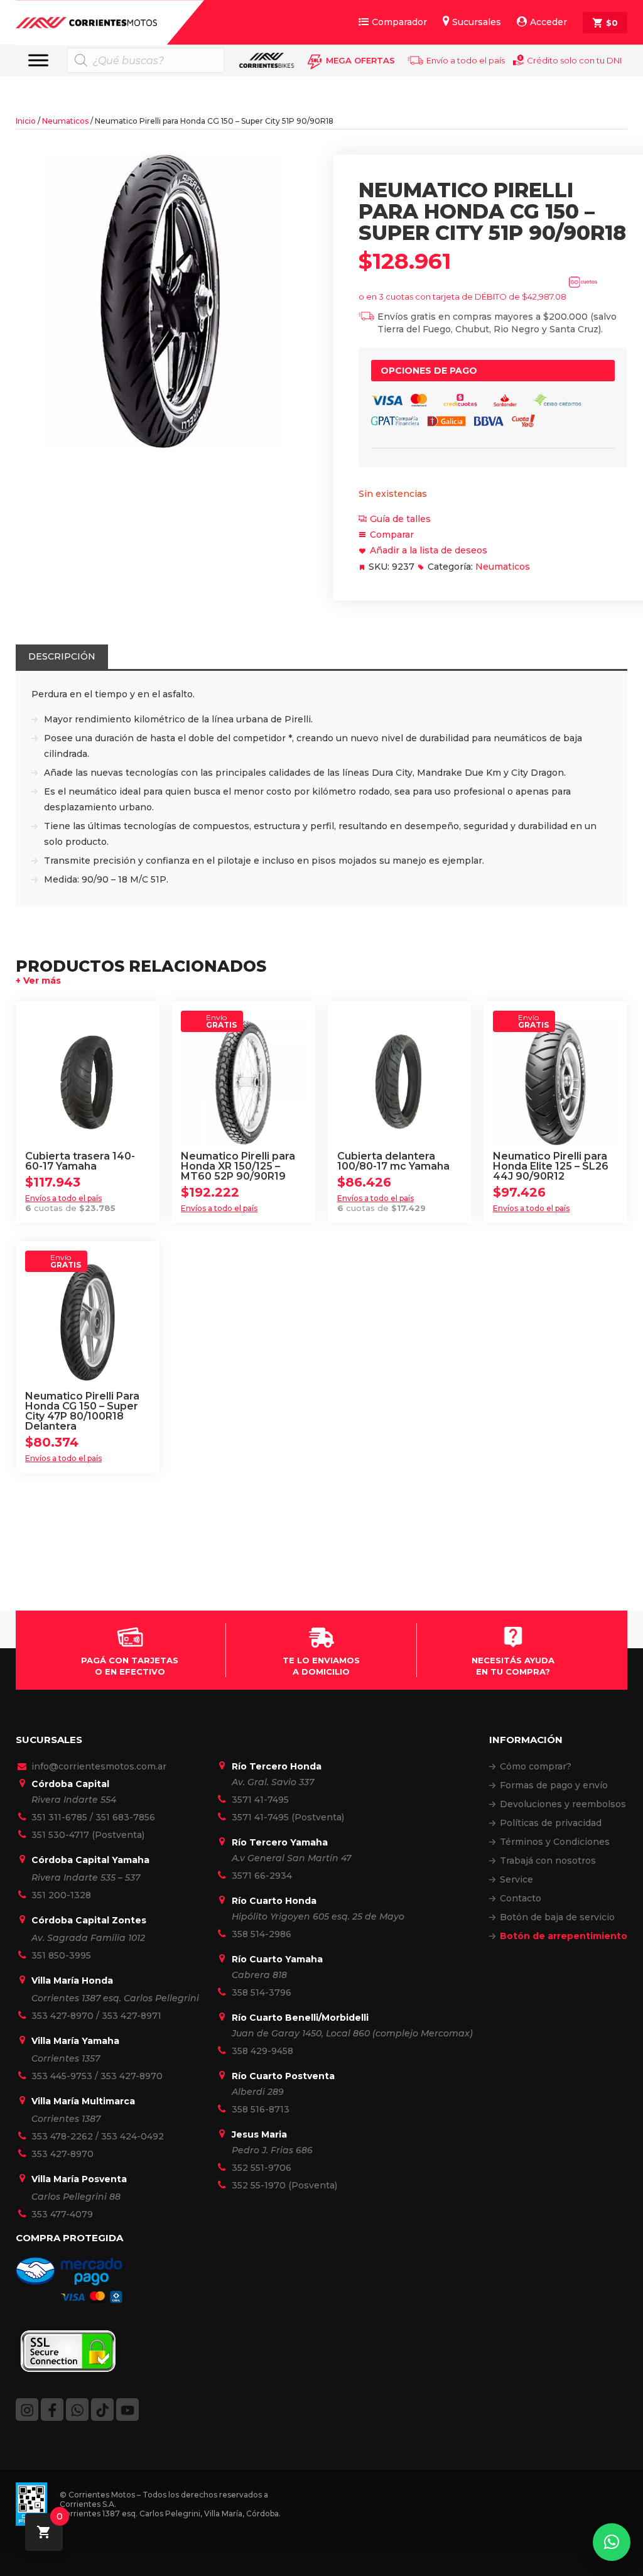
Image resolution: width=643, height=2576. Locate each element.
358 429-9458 (262, 2051)
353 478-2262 (62, 2136)
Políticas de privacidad (551, 1823)
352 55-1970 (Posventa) (284, 2185)
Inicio (26, 121)
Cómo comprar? (536, 1766)
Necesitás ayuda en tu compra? (513, 1666)
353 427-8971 (132, 2016)
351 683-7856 (125, 1817)
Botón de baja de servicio (557, 1917)
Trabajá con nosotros (548, 1861)
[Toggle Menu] (38, 60)
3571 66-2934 (262, 1876)
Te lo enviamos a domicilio (321, 1666)
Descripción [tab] (62, 656)
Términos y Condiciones (555, 1842)
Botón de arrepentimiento (564, 1936)
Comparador (399, 22)
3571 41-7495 (260, 1800)
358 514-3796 (262, 1992)
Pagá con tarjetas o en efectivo (130, 1666)
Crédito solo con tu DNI (574, 60)
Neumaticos (65, 121)
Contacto (521, 1898)
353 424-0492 (132, 2136)
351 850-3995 (61, 1955)
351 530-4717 (60, 1835)
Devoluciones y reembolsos (563, 1804)
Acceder (548, 22)
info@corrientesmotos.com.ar (99, 1766)
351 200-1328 (61, 1895)
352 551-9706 (262, 2168)
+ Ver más (38, 981)
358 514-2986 (262, 1934)
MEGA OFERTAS (360, 60)
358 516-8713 (261, 2109)
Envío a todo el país (466, 60)
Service (516, 1879)
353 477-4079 (62, 2214)
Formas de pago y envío (554, 1785)
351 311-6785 (59, 1817)
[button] (612, 2542)
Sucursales (477, 22)
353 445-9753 (62, 2076)
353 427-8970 (62, 2016)
